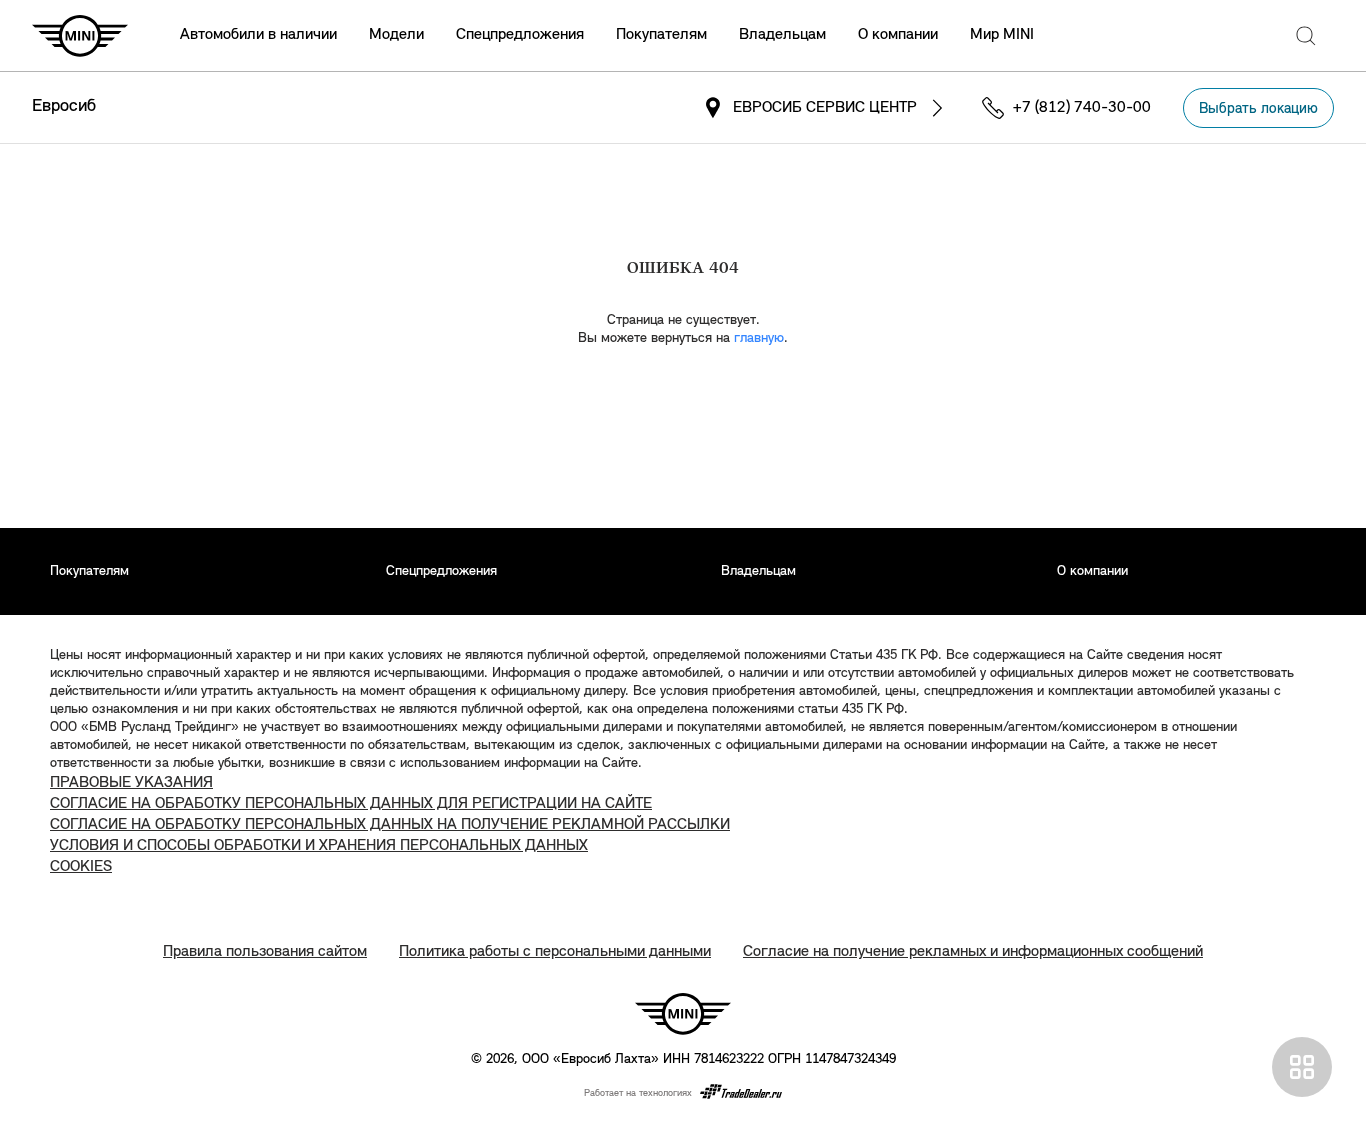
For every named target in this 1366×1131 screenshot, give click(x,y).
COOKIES (81, 867)
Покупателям (661, 35)
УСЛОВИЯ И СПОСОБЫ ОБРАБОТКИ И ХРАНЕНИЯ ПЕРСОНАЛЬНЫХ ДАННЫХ (319, 846)
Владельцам (782, 35)
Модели (396, 35)
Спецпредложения (520, 35)
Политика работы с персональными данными (555, 952)
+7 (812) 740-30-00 (1082, 108)
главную (759, 338)
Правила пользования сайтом (265, 952)
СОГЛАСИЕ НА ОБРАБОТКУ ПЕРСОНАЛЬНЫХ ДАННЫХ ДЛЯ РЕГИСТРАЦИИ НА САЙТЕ (351, 804)
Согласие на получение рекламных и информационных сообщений (973, 952)
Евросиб (64, 107)
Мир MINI (1002, 35)
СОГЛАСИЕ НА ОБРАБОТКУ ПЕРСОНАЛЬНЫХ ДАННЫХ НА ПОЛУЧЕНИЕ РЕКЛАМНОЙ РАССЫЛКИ (390, 825)
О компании (898, 35)
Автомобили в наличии (258, 35)
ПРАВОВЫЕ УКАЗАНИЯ (131, 783)
